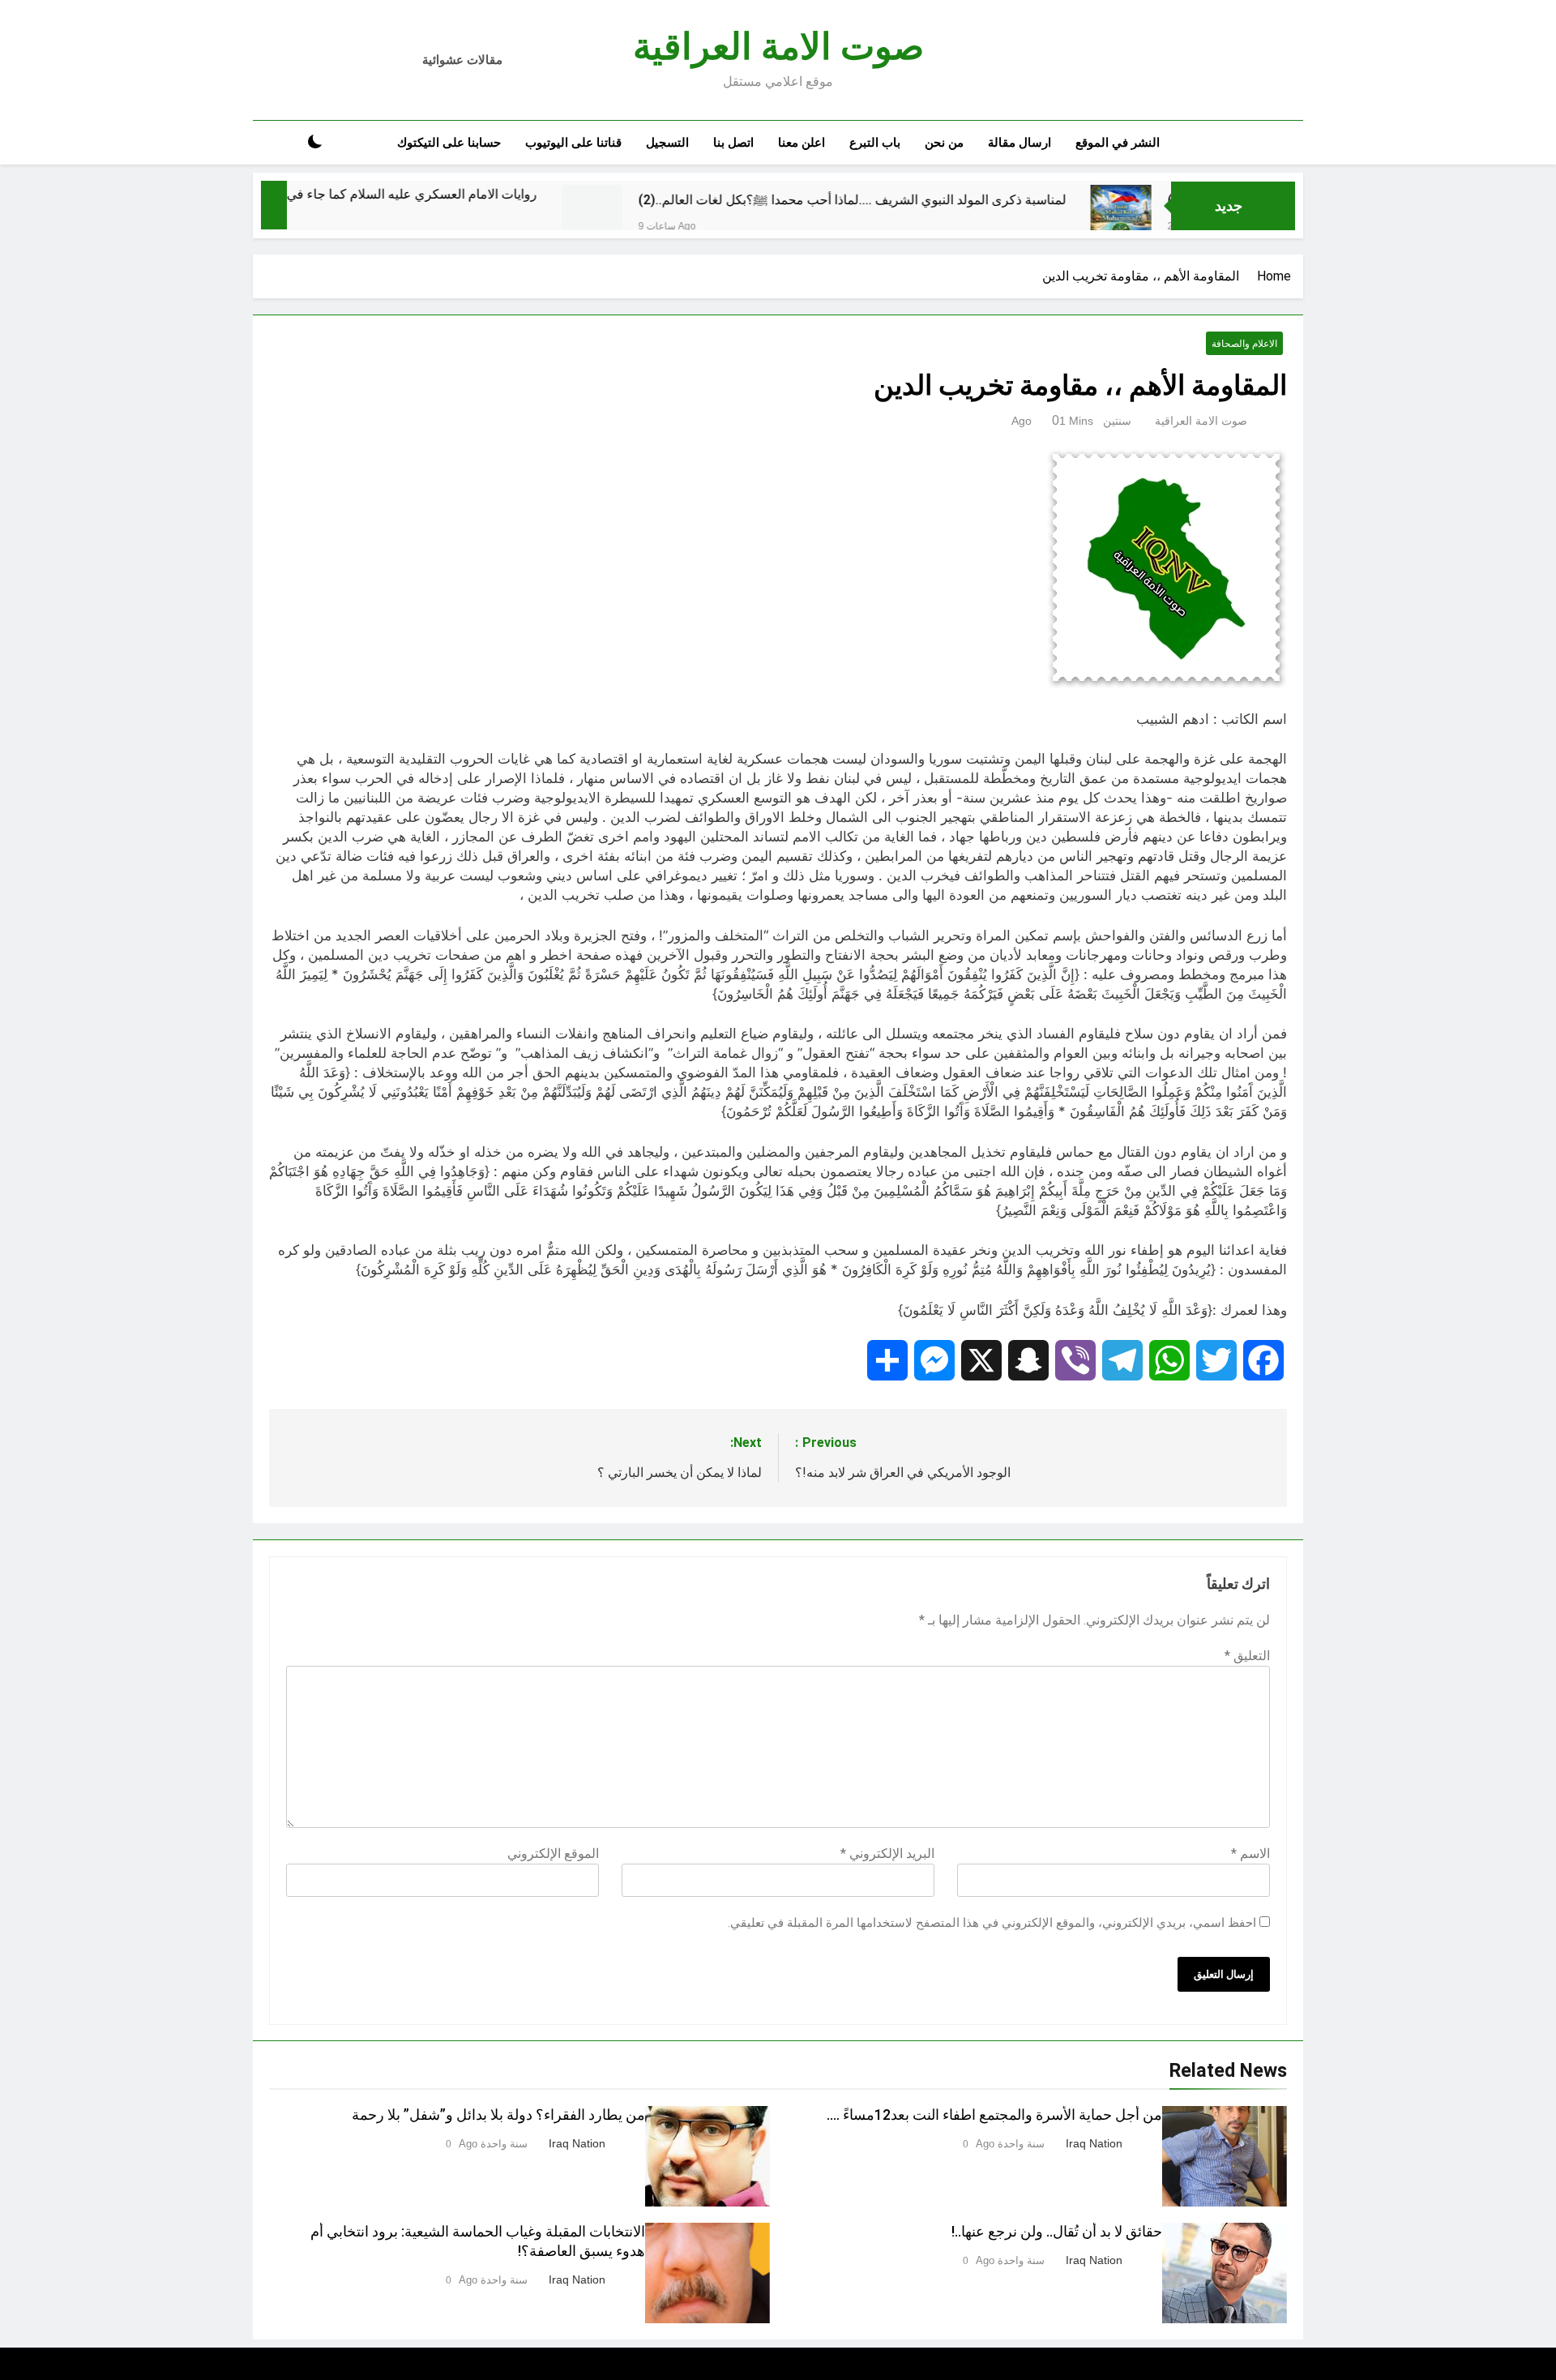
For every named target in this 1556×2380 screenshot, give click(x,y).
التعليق (1247, 1656)
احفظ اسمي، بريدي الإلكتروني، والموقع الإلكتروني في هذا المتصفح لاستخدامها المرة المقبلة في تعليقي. (992, 1923)
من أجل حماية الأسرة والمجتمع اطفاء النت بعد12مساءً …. (994, 2115)
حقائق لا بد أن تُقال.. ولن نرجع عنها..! (1057, 2232)
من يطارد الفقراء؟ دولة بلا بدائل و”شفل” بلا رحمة (498, 2115)
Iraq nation (1094, 2143)
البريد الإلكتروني (887, 1853)
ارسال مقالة (1020, 143)
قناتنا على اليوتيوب (573, 143)
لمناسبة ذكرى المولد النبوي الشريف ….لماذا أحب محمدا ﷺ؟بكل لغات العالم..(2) (943, 200)
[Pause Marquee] (274, 205)
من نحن (944, 143)
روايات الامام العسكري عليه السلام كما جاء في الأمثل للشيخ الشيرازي (440, 194)
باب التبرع (875, 143)
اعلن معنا (802, 143)
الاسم (1250, 1853)
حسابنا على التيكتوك (449, 143)
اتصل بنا (733, 143)
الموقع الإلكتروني (553, 1853)
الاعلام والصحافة (1244, 344)
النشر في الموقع (1118, 143)
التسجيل (667, 143)
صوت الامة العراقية (778, 47)
